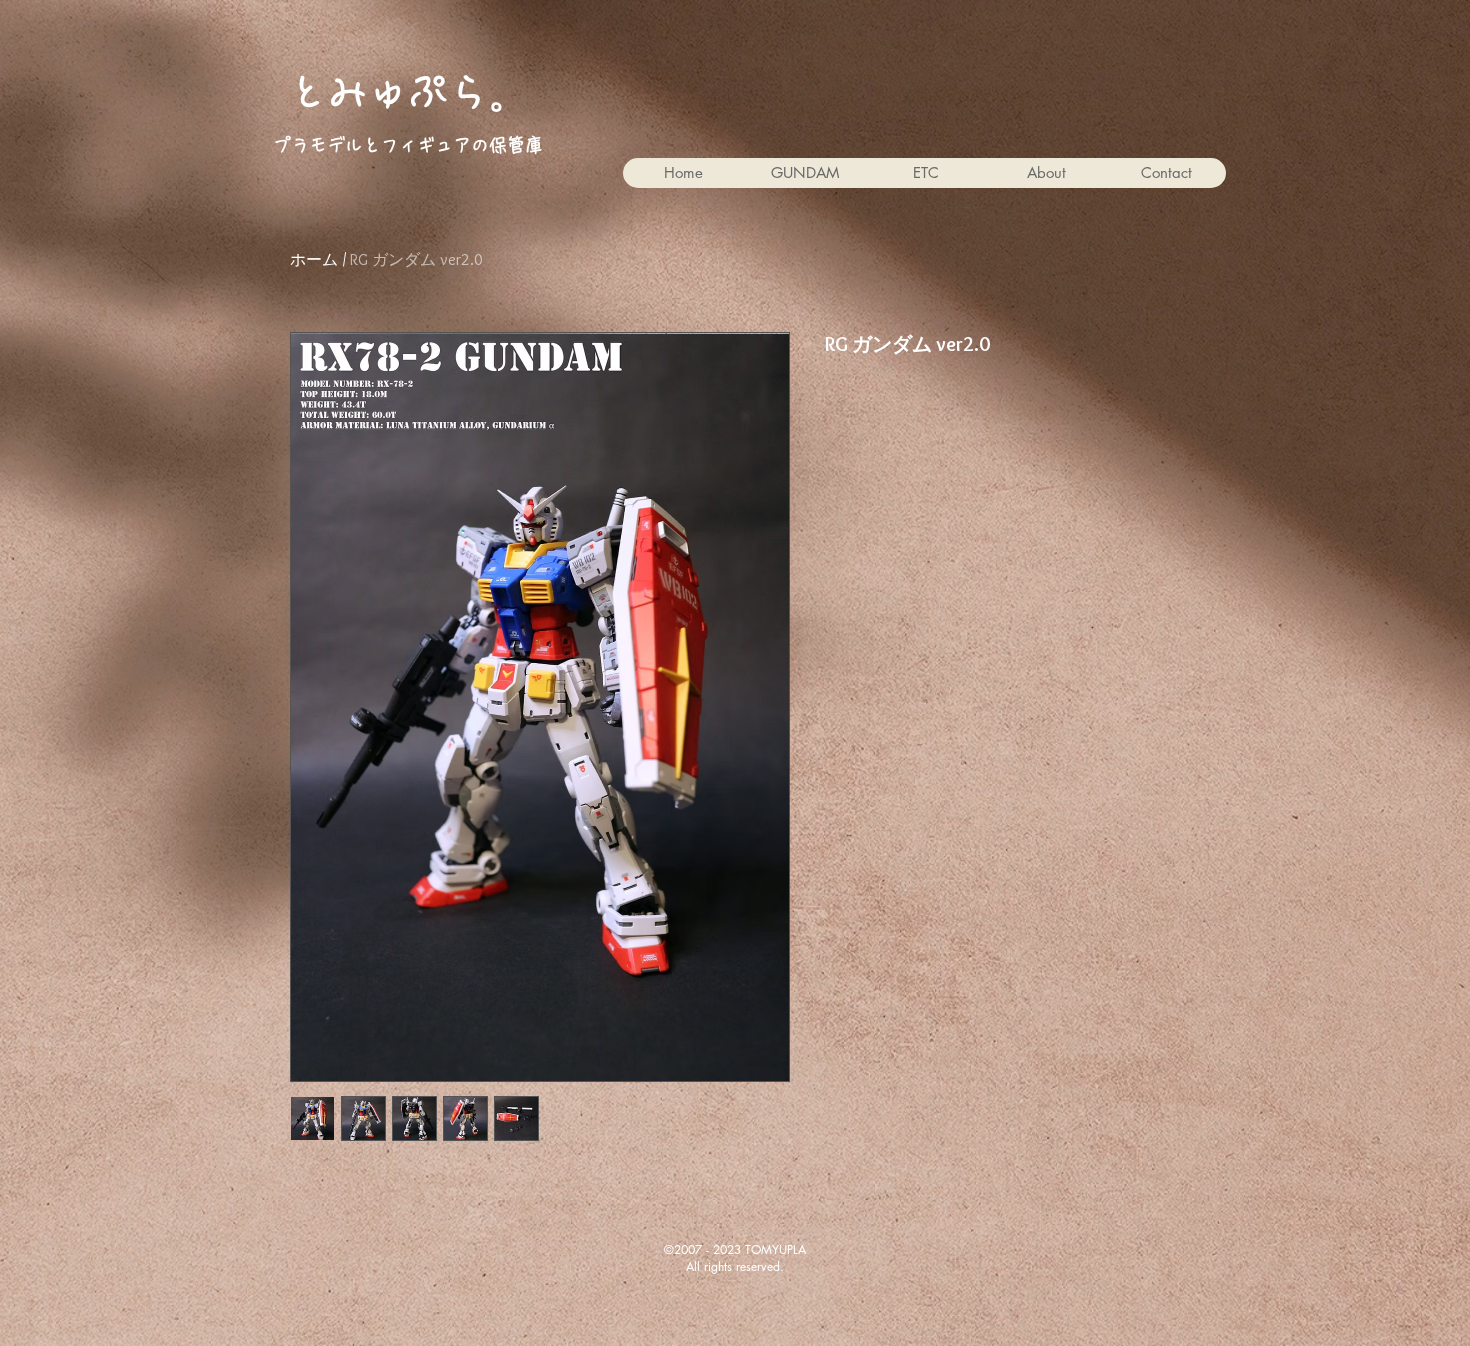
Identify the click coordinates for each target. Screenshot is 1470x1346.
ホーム (314, 259)
